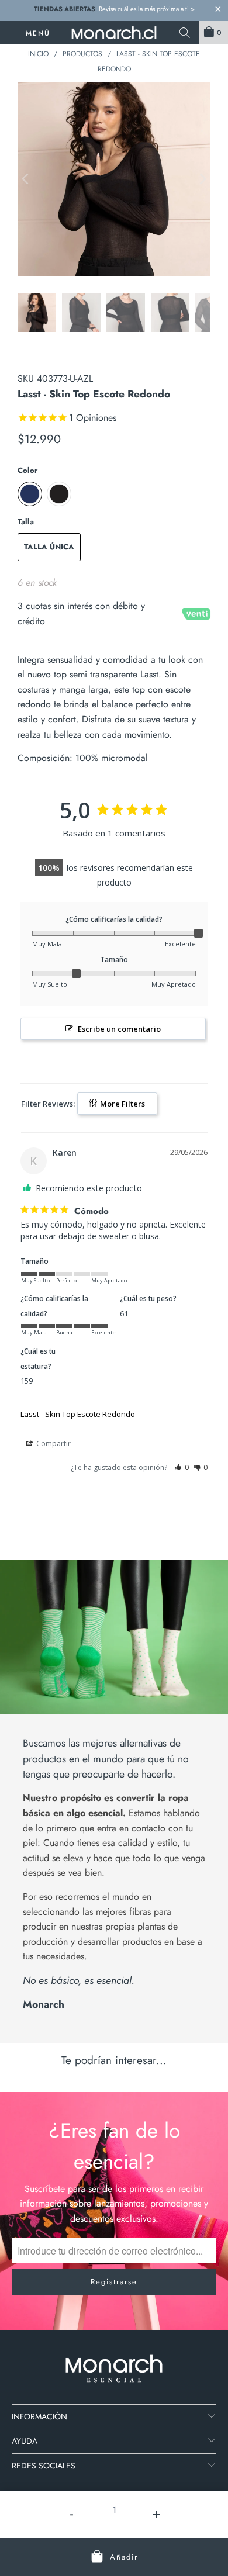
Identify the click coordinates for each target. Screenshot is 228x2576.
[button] (182, 1467)
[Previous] (26, 179)
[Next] (202, 179)
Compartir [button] (53, 1443)
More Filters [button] (122, 1104)
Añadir (124, 2557)
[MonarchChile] (114, 33)
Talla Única (49, 547)
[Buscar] (185, 33)
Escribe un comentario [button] (119, 1029)
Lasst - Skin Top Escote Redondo (78, 1414)
